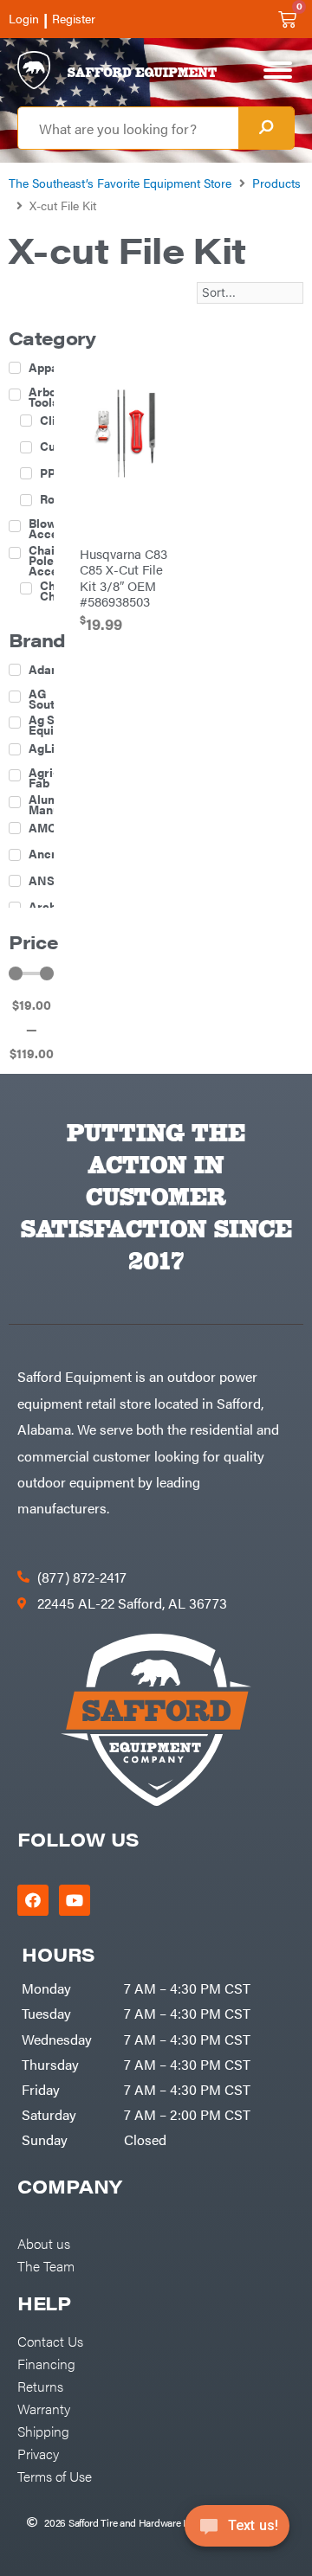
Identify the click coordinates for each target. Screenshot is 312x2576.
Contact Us (50, 2341)
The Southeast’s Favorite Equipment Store (120, 183)
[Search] (266, 128)
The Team (46, 2265)
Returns (40, 2386)
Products (276, 183)
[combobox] (128, 128)
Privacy (38, 2453)
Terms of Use (55, 2476)
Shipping (43, 2431)
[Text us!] (237, 2531)
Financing (46, 2363)
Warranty (44, 2408)
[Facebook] (33, 1900)
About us (44, 2243)
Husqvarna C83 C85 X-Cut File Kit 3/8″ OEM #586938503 (123, 577)
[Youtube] (75, 1900)
